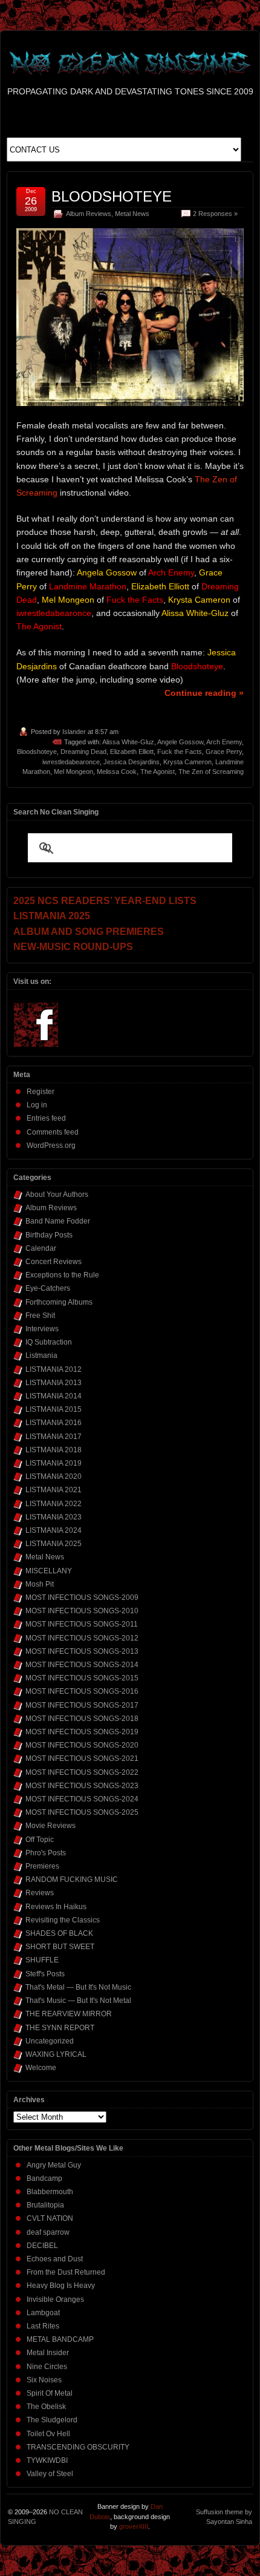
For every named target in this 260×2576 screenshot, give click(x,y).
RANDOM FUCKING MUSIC (72, 1880)
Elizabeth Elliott (132, 752)
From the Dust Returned (66, 2272)
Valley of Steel (50, 2474)
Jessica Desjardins (132, 762)
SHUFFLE (42, 1960)
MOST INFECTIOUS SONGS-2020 (82, 1745)
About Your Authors (57, 1195)
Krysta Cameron (187, 762)
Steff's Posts (45, 1974)
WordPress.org (51, 1145)
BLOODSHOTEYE (112, 196)
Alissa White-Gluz (128, 742)
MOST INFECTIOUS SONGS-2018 (82, 1719)
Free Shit (40, 1316)
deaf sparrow (48, 2232)
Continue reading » (204, 693)
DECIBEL (42, 2246)
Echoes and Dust (55, 2259)
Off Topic (40, 1840)
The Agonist (158, 772)
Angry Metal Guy (54, 2165)
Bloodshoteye (37, 752)
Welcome (41, 2068)
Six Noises (44, 2380)
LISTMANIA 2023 (54, 1517)
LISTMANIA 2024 (54, 1530)
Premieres (42, 1866)
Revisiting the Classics (63, 1920)
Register (41, 1092)
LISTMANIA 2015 (54, 1409)
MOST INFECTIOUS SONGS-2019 (82, 1732)
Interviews (42, 1329)
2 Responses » (215, 214)
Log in (37, 1105)
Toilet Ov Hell (48, 2434)
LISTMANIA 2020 (54, 1476)
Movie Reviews (50, 1826)
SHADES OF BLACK (59, 1933)
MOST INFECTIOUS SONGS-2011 (82, 1624)
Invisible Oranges (55, 2299)
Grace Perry (224, 752)
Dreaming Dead (83, 752)
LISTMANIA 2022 (54, 1504)
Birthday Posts (49, 1235)
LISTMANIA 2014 (54, 1396)
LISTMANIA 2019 (54, 1463)
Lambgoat (43, 2313)
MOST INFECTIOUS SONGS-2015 (82, 1678)
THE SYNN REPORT (60, 2028)
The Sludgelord (52, 2420)
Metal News (132, 214)
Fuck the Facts (180, 752)
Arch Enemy (224, 742)
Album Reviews (89, 214)
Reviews (40, 1893)
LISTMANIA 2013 (54, 1383)
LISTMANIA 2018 (54, 1450)
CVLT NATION (50, 2218)
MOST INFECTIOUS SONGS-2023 (82, 1786)
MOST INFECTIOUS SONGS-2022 (82, 1772)
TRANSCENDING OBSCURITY (78, 2447)
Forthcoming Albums (59, 1302)
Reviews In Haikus (56, 1907)
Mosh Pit (40, 1584)
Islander (74, 732)
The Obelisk (46, 2407)
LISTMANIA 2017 (54, 1437)
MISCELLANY (49, 1571)
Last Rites (43, 2326)
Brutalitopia (45, 2205)
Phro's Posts (46, 1853)
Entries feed (46, 1118)
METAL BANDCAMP (60, 2339)
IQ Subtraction (49, 1342)
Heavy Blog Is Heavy (61, 2286)
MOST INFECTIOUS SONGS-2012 (82, 1638)
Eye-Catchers (48, 1288)
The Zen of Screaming (211, 772)
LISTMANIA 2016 (54, 1423)
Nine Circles (47, 2367)
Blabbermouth (50, 2192)
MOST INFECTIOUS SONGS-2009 (82, 1598)
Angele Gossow (180, 742)
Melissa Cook (117, 772)
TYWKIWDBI (47, 2460)
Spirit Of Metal (50, 2393)
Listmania (41, 1355)
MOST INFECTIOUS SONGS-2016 (82, 1691)
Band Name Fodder (58, 1221)
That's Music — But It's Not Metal (78, 2001)
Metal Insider (48, 2353)
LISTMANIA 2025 (54, 1544)
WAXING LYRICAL (56, 2054)
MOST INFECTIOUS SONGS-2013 (82, 1651)
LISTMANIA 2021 (54, 1490)
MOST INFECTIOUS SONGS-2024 (82, 1799)
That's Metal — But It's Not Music (78, 1987)
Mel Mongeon (73, 772)
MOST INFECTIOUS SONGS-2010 (82, 1611)
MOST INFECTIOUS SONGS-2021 (82, 1758)
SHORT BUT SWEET (60, 1947)
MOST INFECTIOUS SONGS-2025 (82, 1812)
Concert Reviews (54, 1262)
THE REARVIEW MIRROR (69, 2014)
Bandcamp (44, 2178)
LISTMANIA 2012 (54, 1369)
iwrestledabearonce (71, 762)
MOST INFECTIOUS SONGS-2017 (82, 1705)
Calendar (41, 1248)
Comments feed (53, 1132)
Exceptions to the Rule (62, 1275)
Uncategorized (50, 2041)
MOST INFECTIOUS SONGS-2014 (82, 1665)
